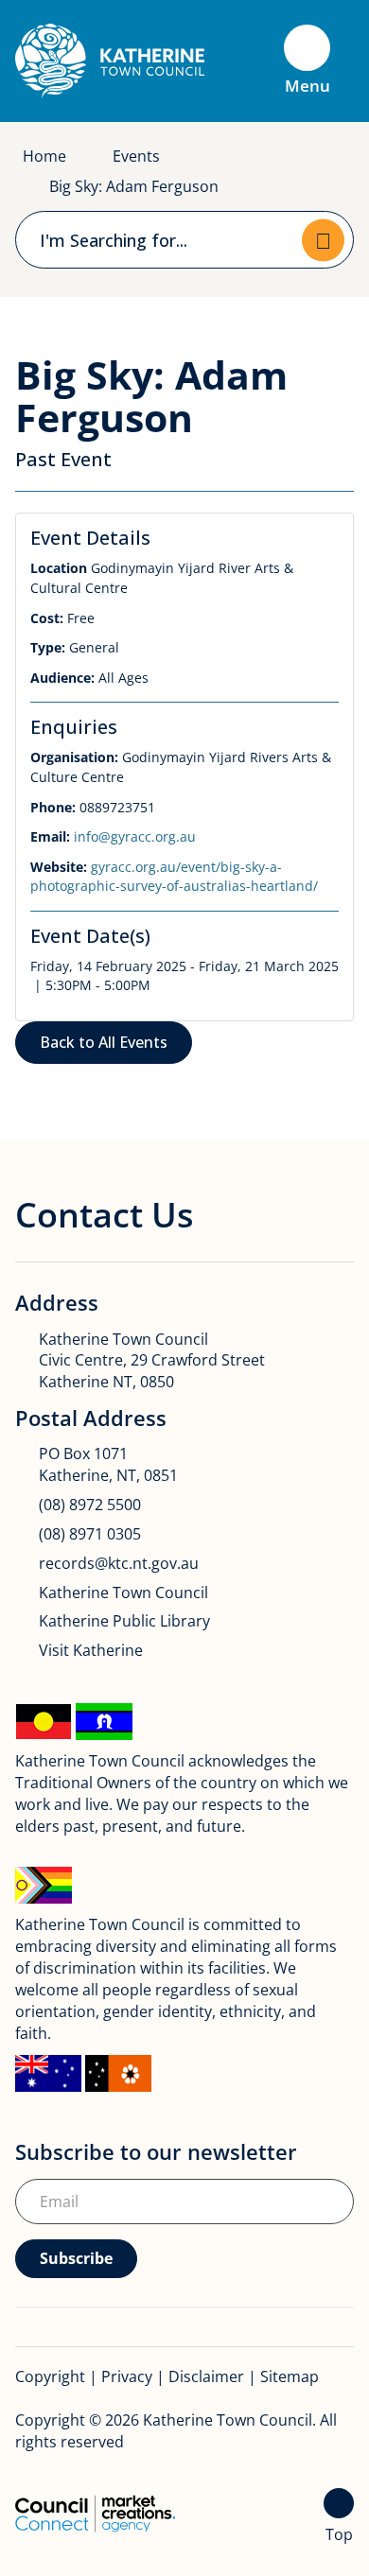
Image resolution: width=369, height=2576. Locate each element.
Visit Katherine (91, 1650)
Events (136, 156)
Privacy (127, 2376)
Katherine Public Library (124, 1621)
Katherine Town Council (123, 1593)
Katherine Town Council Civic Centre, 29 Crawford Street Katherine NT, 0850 (152, 1361)
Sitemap (290, 2376)
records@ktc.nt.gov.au (119, 1563)
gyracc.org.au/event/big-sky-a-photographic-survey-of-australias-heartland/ (174, 877)
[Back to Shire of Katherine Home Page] (110, 60)
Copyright (50, 2376)
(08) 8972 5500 (90, 1505)
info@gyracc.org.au (135, 836)
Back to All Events (104, 1042)
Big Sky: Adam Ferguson (134, 186)
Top (339, 2534)
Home (44, 156)
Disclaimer (206, 2376)
